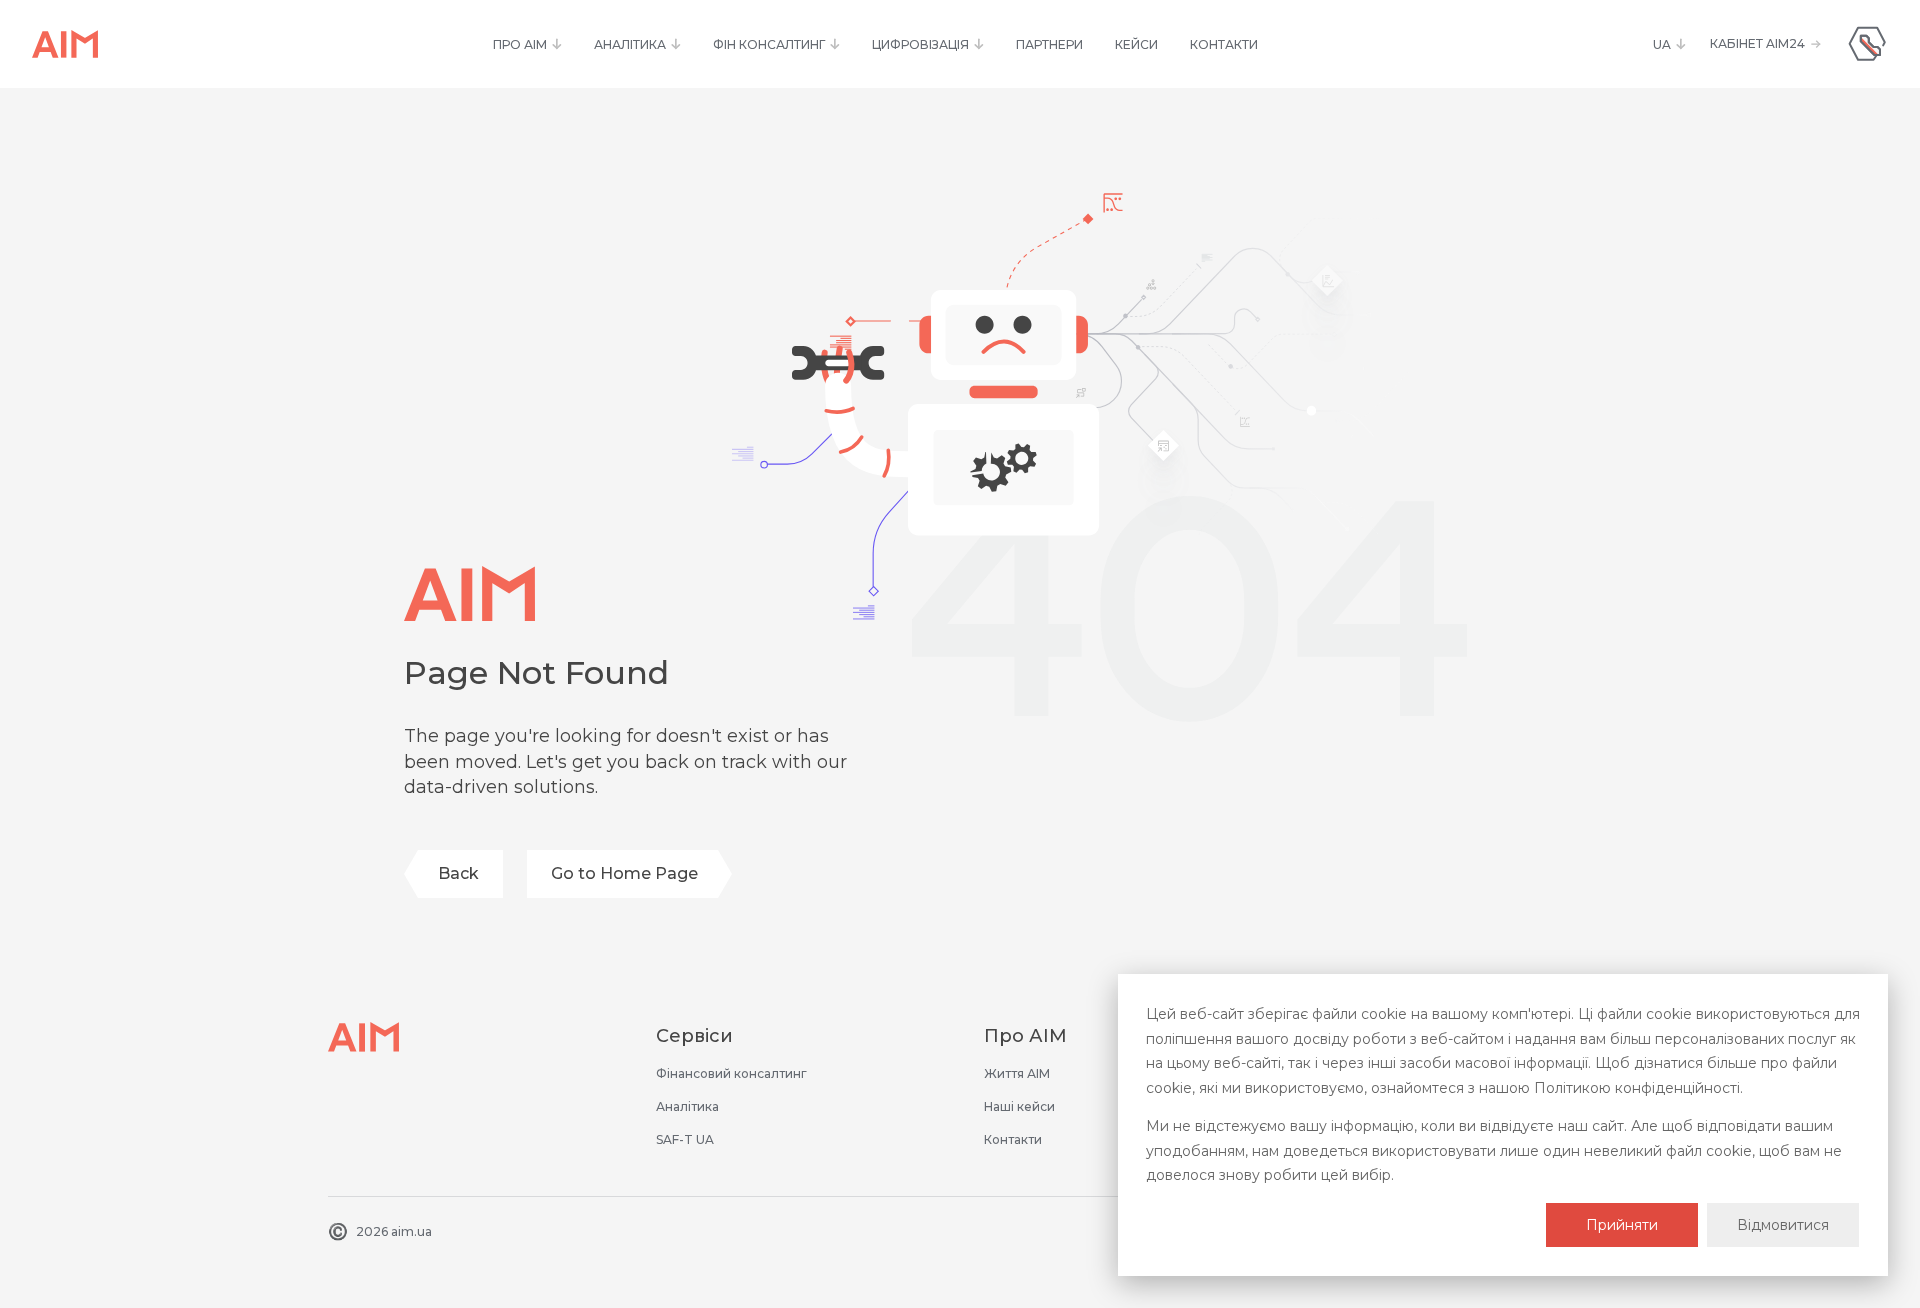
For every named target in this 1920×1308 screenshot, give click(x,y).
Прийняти (1622, 1225)
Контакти (1013, 1139)
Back (458, 873)
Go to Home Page (624, 873)
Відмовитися (1783, 1225)
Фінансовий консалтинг (731, 1073)
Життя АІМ (1017, 1073)
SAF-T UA (685, 1139)
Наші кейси (1019, 1106)
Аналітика (687, 1106)
